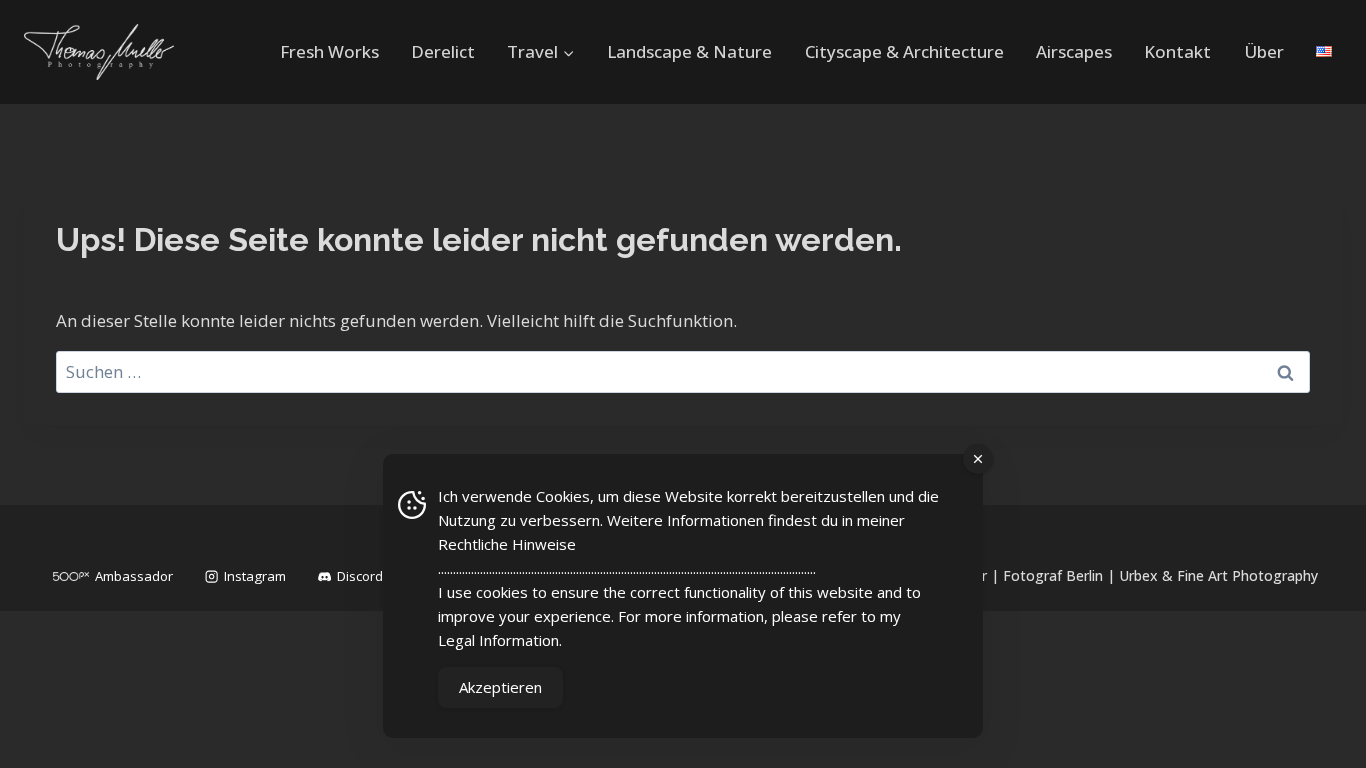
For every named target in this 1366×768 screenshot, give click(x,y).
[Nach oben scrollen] (1322, 734)
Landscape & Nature (689, 51)
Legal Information (498, 640)
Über (1264, 51)
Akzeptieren (500, 687)
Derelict (443, 51)
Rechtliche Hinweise (507, 544)
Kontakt (1177, 51)
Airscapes (1074, 51)
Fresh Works (329, 51)
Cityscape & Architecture (904, 51)
